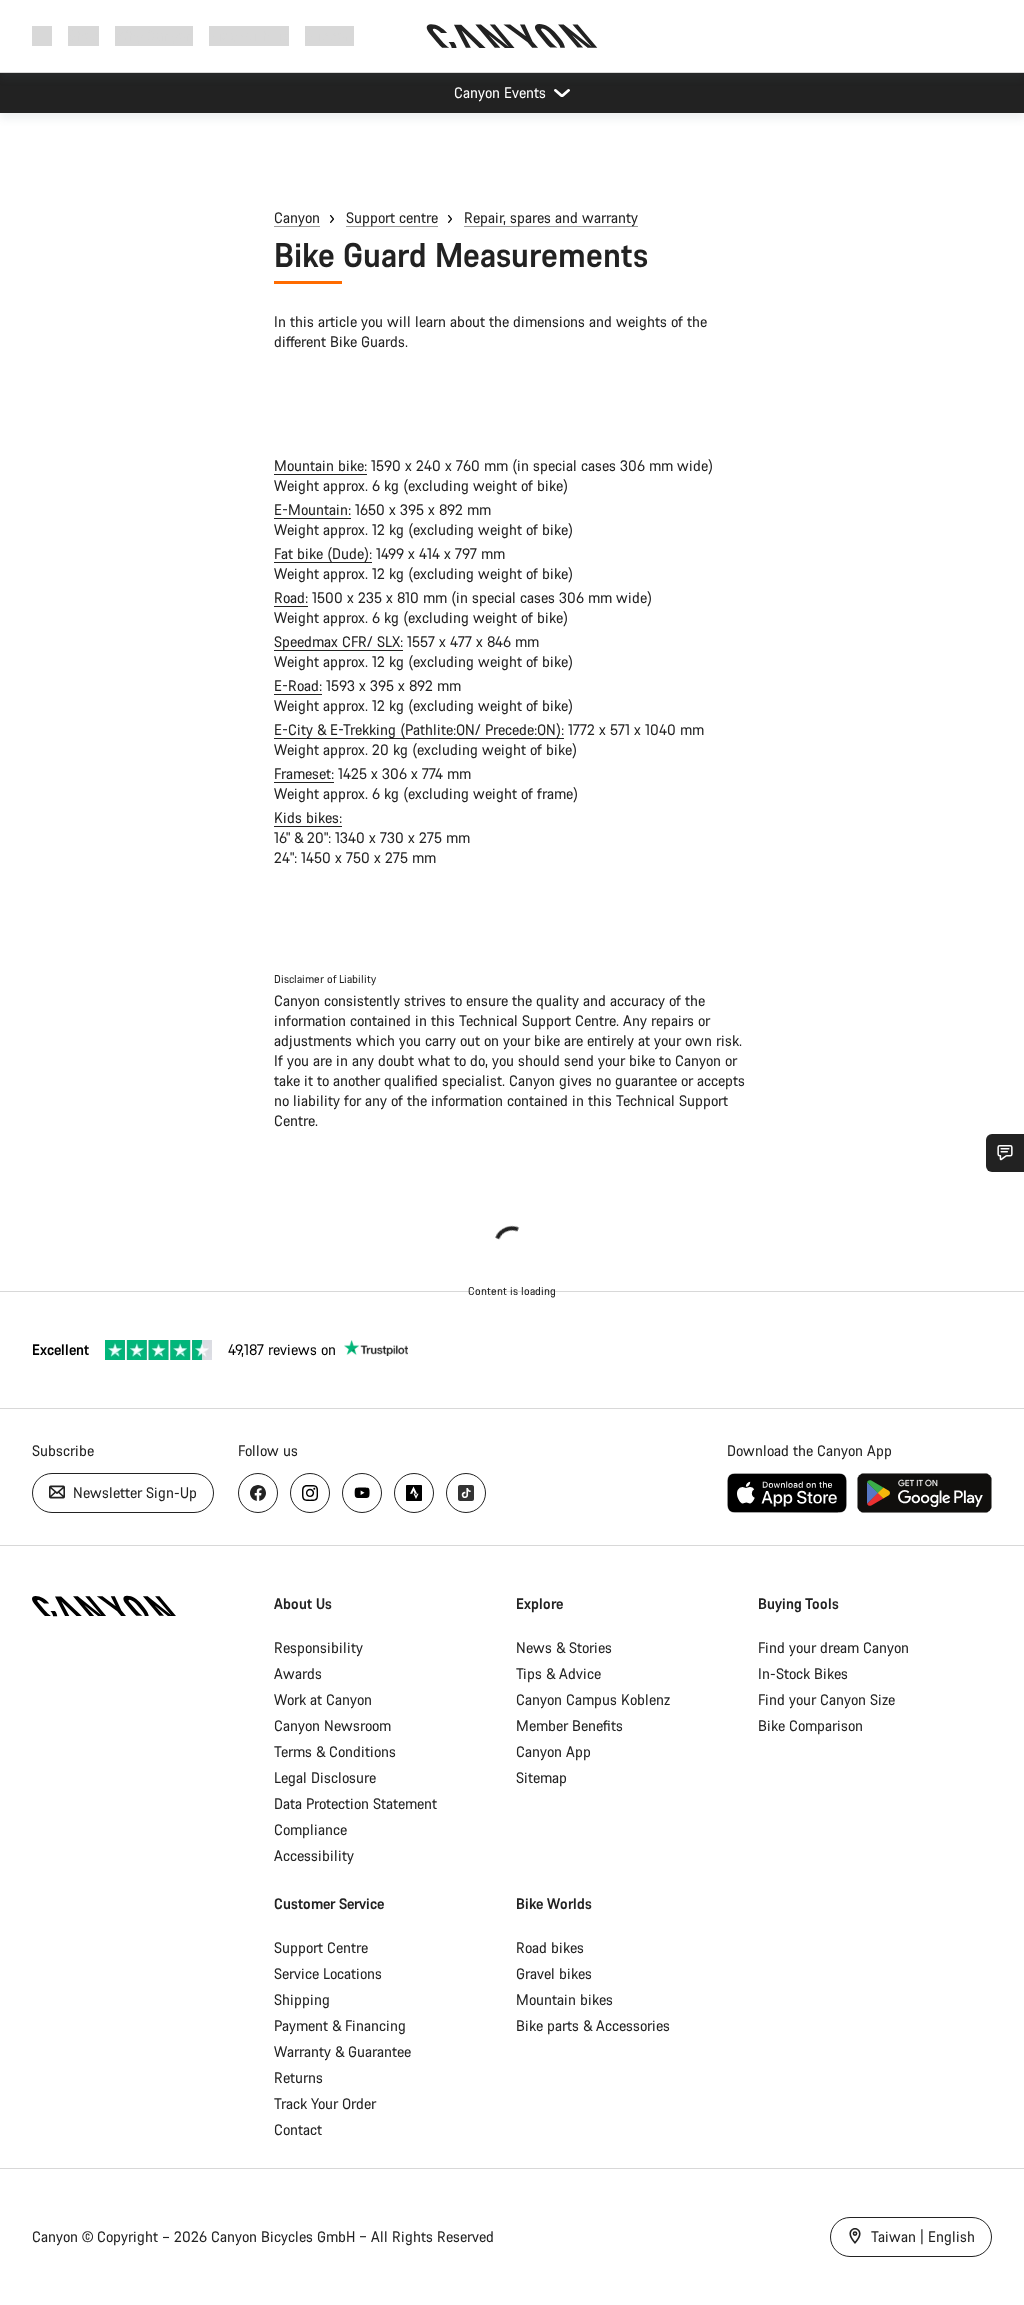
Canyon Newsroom (332, 1725)
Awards (298, 1673)
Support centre (392, 217)
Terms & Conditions (335, 1751)
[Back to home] (512, 36)
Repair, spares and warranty (551, 217)
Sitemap (541, 1777)
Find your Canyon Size (826, 1699)
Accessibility (314, 1855)
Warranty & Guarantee (342, 2051)
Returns (298, 2077)
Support (329, 35)
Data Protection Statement (355, 1803)
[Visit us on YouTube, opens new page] (362, 1493)
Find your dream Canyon (833, 1647)
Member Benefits (569, 1725)
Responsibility (318, 1647)
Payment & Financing (340, 2025)
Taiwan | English (921, 2236)
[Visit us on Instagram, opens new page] (310, 1493)
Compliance (310, 1829)
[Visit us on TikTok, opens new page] (466, 1493)
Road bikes (550, 1947)
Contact (298, 2129)
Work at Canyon (323, 1699)
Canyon (297, 217)
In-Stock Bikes (803, 1673)
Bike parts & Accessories (593, 2025)
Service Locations (328, 1973)
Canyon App (553, 1751)
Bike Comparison (810, 1725)
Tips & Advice (558, 1673)
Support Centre (321, 1947)
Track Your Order (325, 2103)
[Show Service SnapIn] (1005, 1153)
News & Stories (564, 1647)
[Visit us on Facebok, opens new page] (258, 1493)
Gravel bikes (554, 1973)
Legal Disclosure (325, 1777)
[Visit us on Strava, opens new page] (414, 1493)
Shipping (302, 1999)
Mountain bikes (564, 1999)
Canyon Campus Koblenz (593, 1699)
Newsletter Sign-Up (133, 1492)
